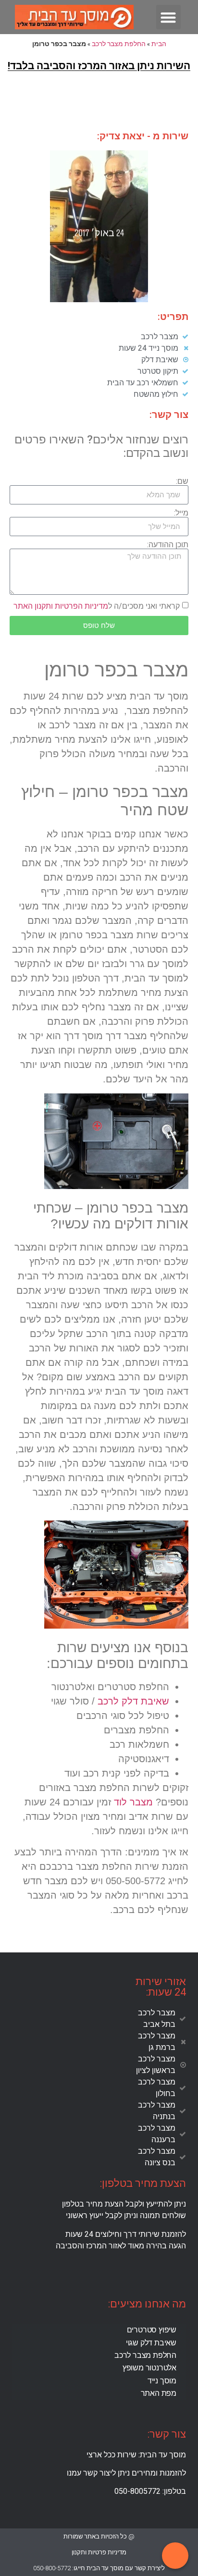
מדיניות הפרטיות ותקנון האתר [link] (61, 606)
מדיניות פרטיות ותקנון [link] (99, 2552)
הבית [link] (159, 44)
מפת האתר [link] (159, 2393)
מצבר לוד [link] (133, 1802)
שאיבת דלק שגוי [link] (151, 2343)
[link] (99, 337)
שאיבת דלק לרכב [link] (133, 1701)
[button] (168, 17)
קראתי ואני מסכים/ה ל (97, 606)
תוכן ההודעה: (168, 545)
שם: (182, 481)
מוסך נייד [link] (162, 2381)
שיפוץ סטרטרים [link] (152, 2330)
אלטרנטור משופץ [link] (149, 2368)
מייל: (181, 513)
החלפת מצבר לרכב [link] (119, 44)
